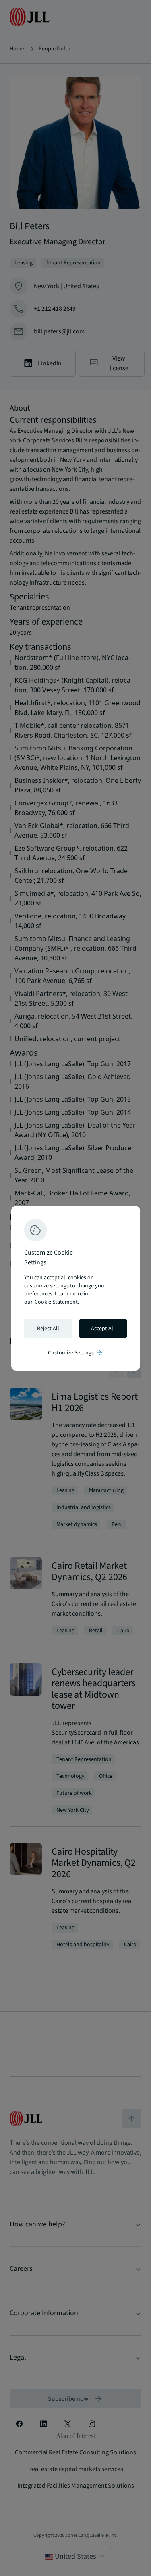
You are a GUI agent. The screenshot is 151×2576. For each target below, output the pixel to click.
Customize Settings (76, 1353)
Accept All (103, 1329)
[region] (76, 1288)
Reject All (48, 1329)
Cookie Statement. (57, 1302)
